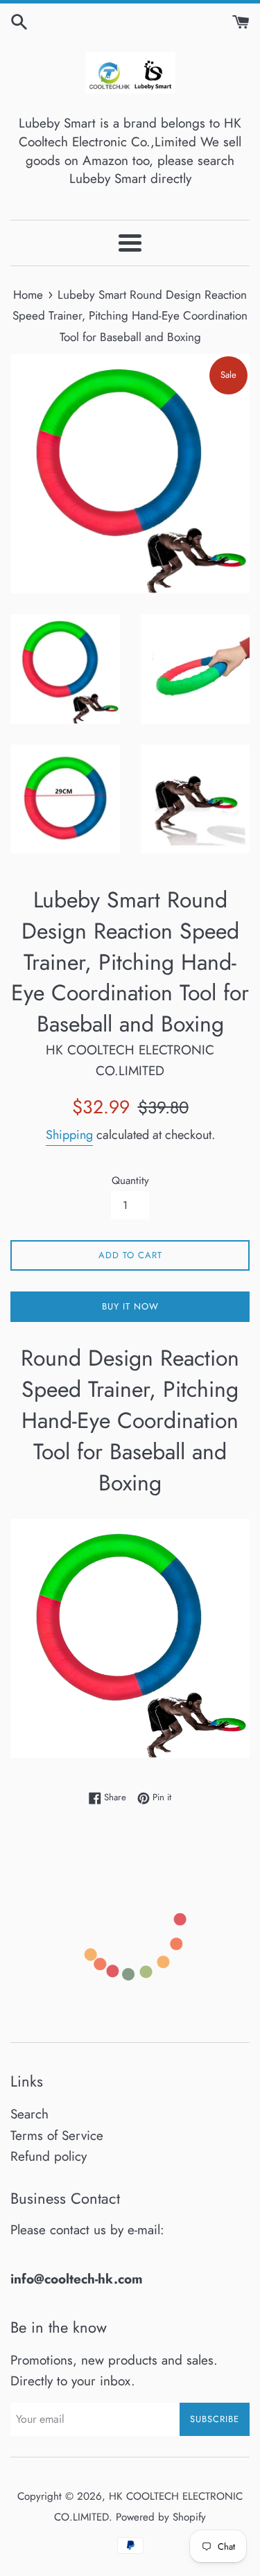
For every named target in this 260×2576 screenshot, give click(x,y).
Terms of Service (57, 2135)
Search (29, 2114)
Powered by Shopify (161, 2517)
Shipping (69, 1135)
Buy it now (130, 1306)
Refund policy (49, 2156)
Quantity (130, 1181)
